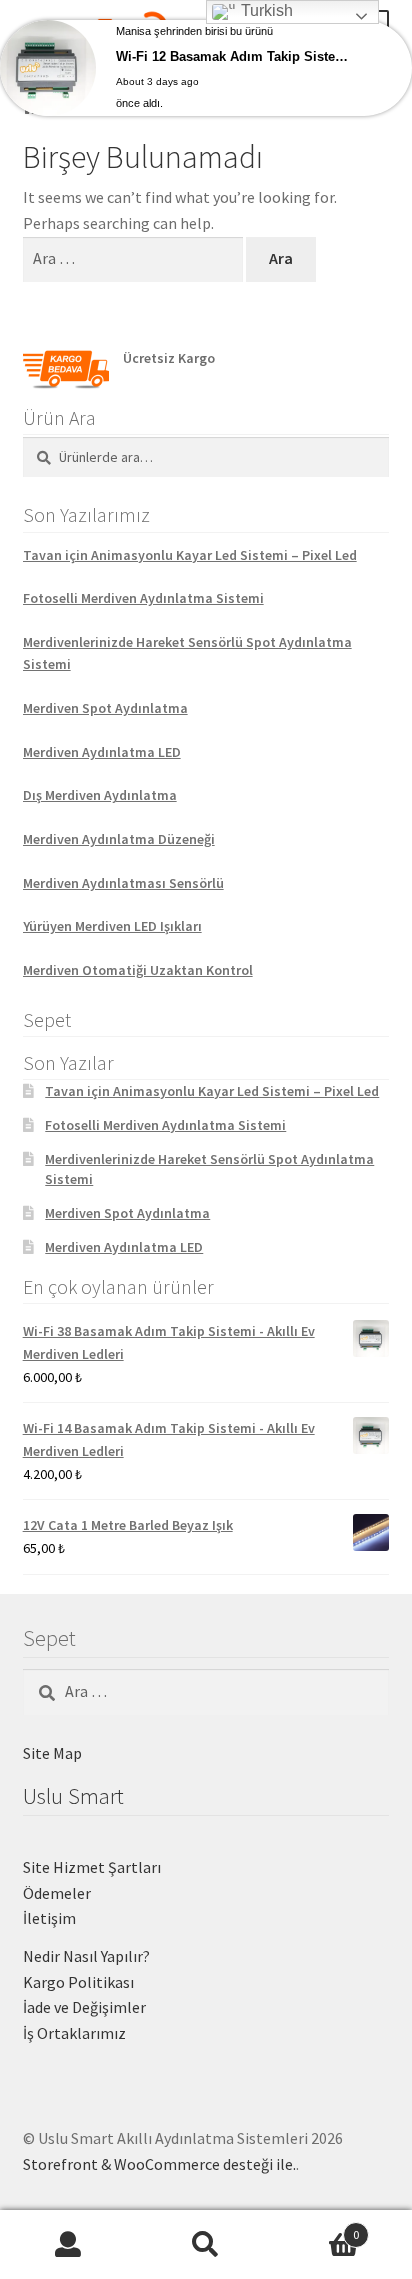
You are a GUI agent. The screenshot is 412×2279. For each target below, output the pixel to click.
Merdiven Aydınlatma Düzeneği (119, 839)
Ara (205, 2245)
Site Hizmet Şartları (92, 1867)
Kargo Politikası (78, 1982)
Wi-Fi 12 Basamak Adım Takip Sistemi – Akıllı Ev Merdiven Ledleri (238, 56)
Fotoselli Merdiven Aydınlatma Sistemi (143, 598)
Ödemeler (57, 1893)
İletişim (49, 1918)
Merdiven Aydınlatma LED (102, 752)
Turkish (265, 10)
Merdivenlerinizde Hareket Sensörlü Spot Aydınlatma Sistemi (187, 653)
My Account (68, 2245)
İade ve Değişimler (84, 2007)
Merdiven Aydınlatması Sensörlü (123, 883)
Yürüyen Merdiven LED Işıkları (112, 926)
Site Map (52, 1753)
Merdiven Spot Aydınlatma (105, 708)
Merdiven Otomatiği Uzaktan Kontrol (138, 970)
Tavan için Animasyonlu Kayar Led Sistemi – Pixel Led (190, 555)
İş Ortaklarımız (74, 2033)
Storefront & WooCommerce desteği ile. (159, 2164)
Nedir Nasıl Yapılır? (86, 1956)
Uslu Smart (73, 1796)
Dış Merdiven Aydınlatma (100, 795)
